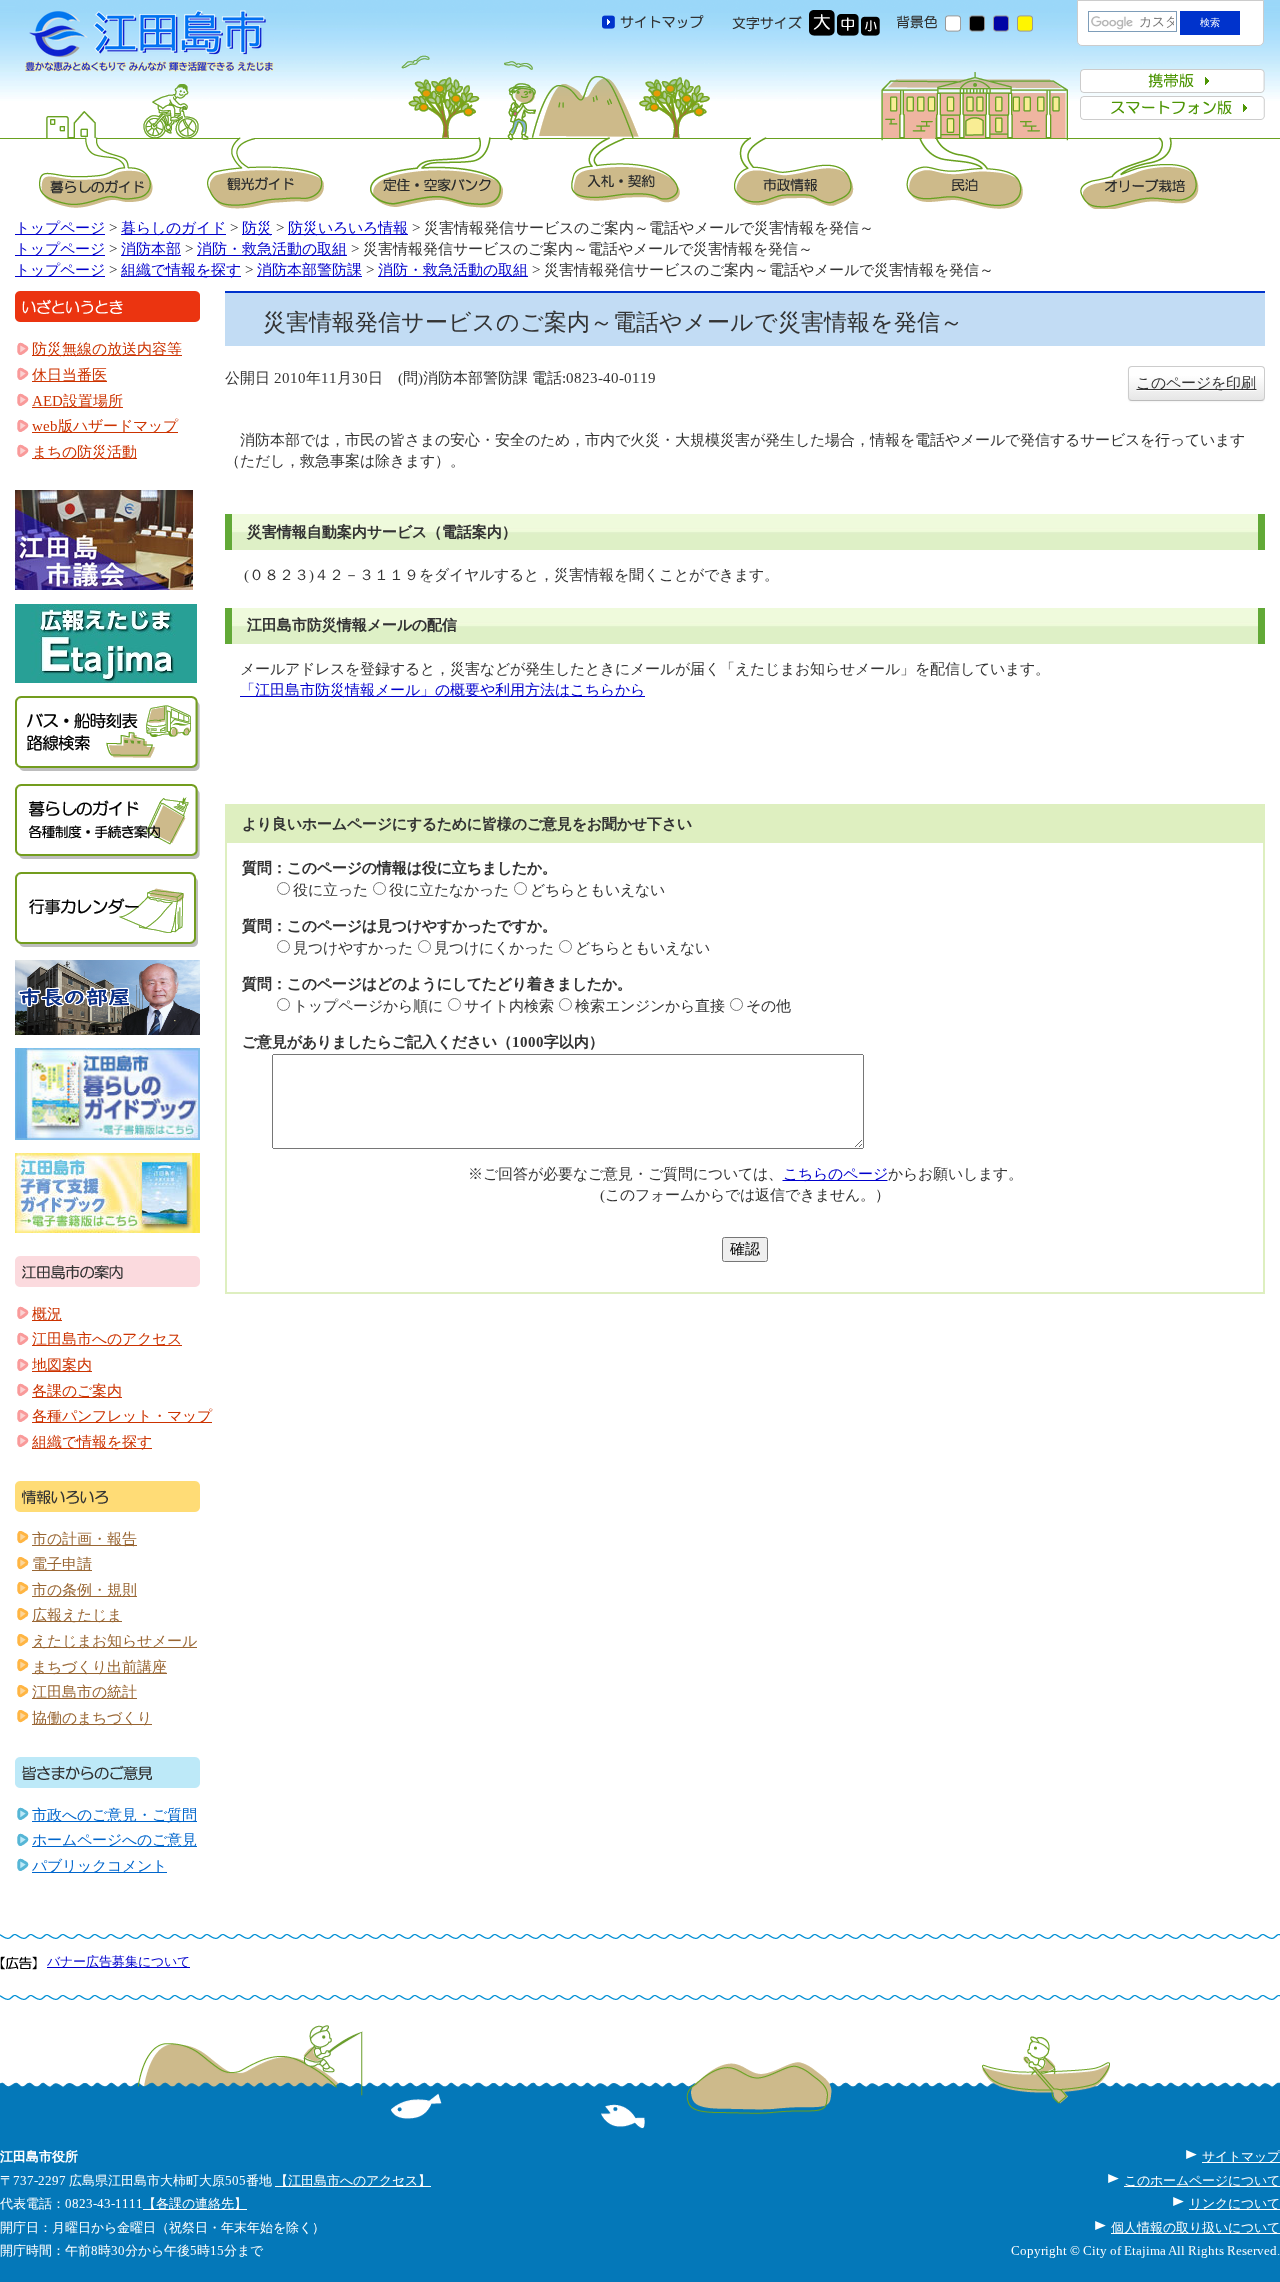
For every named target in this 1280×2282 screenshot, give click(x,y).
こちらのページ (835, 1174)
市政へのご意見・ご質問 (114, 1815)
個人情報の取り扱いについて (1195, 2227)
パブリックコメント (99, 1866)
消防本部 (151, 249)
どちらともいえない (597, 890)
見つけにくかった (494, 948)
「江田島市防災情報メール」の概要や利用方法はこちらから (442, 690)
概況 (47, 1314)
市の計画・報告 (84, 1539)
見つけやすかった (353, 948)
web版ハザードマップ (105, 426)
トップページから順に (368, 1006)
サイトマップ (1241, 2156)
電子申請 (62, 1564)
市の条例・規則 (84, 1590)
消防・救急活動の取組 (272, 249)
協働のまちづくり (92, 1718)
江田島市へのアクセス (107, 1339)
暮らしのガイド (173, 228)
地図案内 (62, 1365)
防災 (257, 228)
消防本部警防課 (309, 270)
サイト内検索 (509, 1006)
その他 (768, 1006)
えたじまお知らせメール (114, 1641)
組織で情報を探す (181, 270)
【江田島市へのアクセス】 (353, 2180)
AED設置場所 (77, 401)
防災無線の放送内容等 (107, 349)
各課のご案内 (77, 1391)
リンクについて (1234, 2203)
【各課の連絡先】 (195, 2203)
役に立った (330, 890)
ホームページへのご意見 (114, 1840)
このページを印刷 (1196, 383)
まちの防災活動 (84, 452)
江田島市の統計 (84, 1692)
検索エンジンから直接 (650, 1006)
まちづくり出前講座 (99, 1667)
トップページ (60, 228)
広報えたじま (77, 1615)
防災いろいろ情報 (348, 228)
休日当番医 (69, 375)
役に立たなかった (449, 890)
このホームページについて (1202, 2180)
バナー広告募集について (118, 1961)
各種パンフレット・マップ (122, 1416)
